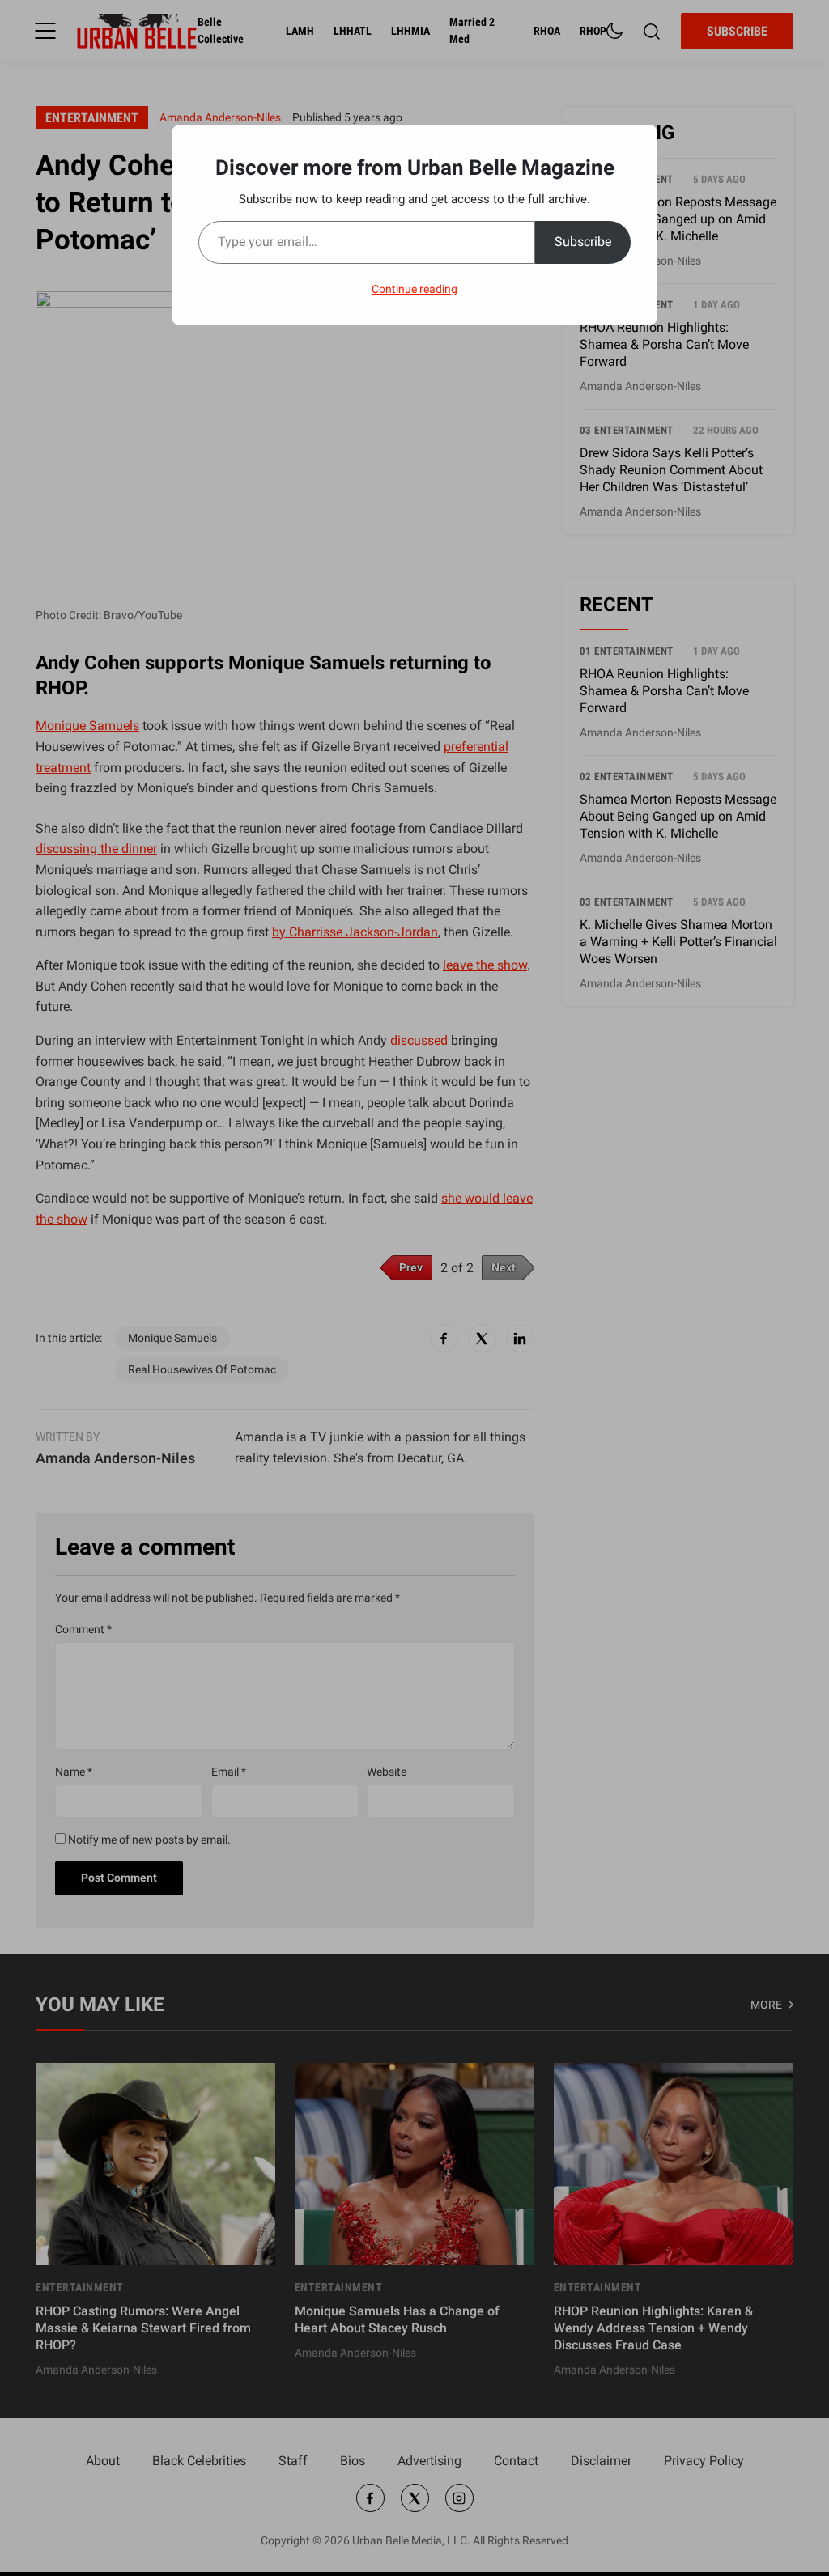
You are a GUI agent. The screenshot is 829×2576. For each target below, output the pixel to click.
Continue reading (414, 289)
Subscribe (583, 242)
